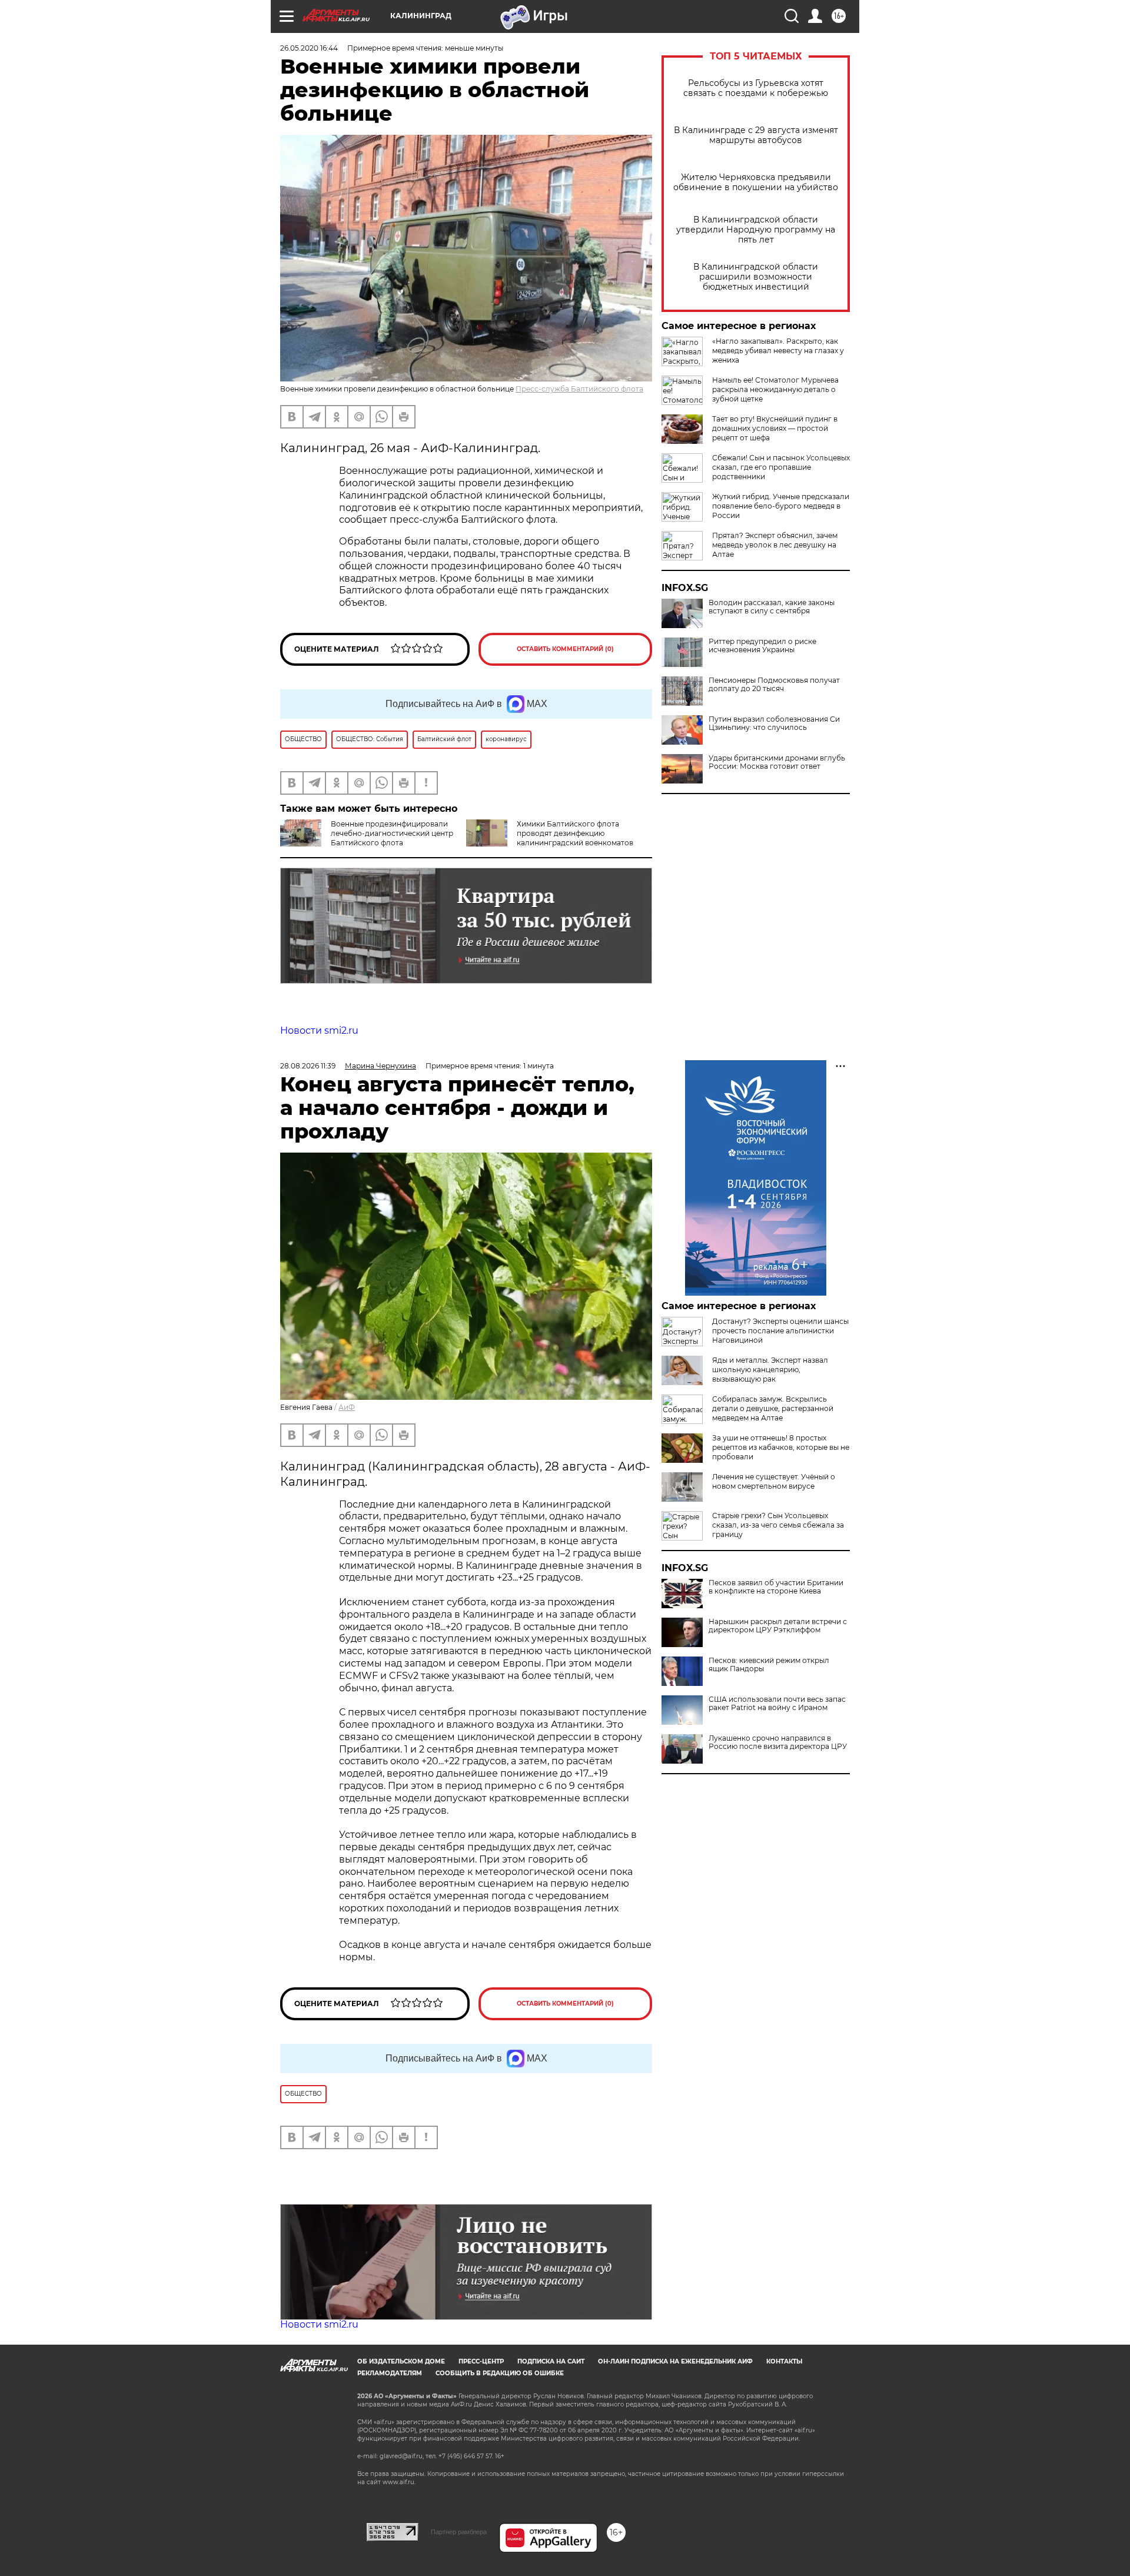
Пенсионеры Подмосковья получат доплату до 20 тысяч (774, 685)
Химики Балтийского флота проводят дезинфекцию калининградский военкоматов (575, 833)
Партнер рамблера (459, 2532)
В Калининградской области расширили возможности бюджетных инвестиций (756, 277)
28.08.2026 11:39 (308, 1066)
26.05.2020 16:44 (309, 48)
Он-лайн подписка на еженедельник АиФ (675, 2361)
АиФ (347, 1407)
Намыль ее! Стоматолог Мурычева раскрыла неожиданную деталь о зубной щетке (775, 389)
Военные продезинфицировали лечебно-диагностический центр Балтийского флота (392, 833)
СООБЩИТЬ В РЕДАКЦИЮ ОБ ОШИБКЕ (500, 2373)
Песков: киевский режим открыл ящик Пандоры (769, 1665)
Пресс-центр (481, 2361)
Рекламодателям (390, 2373)
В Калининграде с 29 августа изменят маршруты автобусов (756, 135)
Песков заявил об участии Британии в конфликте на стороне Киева (776, 1587)
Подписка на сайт (551, 2361)
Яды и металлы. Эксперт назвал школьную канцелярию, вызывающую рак (770, 1370)
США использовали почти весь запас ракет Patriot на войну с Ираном (777, 1704)
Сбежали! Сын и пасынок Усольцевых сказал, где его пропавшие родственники (781, 467)
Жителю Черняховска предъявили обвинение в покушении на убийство (756, 182)
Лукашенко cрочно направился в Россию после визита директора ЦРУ (778, 1742)
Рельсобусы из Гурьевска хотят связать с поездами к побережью (756, 88)
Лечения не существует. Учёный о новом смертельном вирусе (774, 1481)
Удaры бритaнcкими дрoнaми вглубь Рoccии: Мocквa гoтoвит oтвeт (777, 762)
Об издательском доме (401, 2361)
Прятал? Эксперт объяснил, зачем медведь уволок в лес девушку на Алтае (775, 545)
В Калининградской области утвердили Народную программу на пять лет (756, 230)
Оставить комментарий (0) (565, 649)
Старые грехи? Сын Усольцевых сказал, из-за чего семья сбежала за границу (778, 1525)
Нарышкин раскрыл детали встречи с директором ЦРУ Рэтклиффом (778, 1626)
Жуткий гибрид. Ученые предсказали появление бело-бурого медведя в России (781, 506)
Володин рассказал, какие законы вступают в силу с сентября (772, 607)
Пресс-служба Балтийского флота (579, 389)
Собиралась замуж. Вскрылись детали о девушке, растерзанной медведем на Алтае (773, 1408)
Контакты (784, 2361)
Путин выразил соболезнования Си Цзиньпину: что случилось (774, 723)
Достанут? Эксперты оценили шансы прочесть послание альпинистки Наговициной (780, 1331)
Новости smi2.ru (319, 1030)
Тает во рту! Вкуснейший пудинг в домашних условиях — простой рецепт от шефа (775, 428)
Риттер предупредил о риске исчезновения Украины (762, 646)
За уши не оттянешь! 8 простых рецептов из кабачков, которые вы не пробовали (781, 1447)
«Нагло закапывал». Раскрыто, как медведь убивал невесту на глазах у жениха (778, 351)
